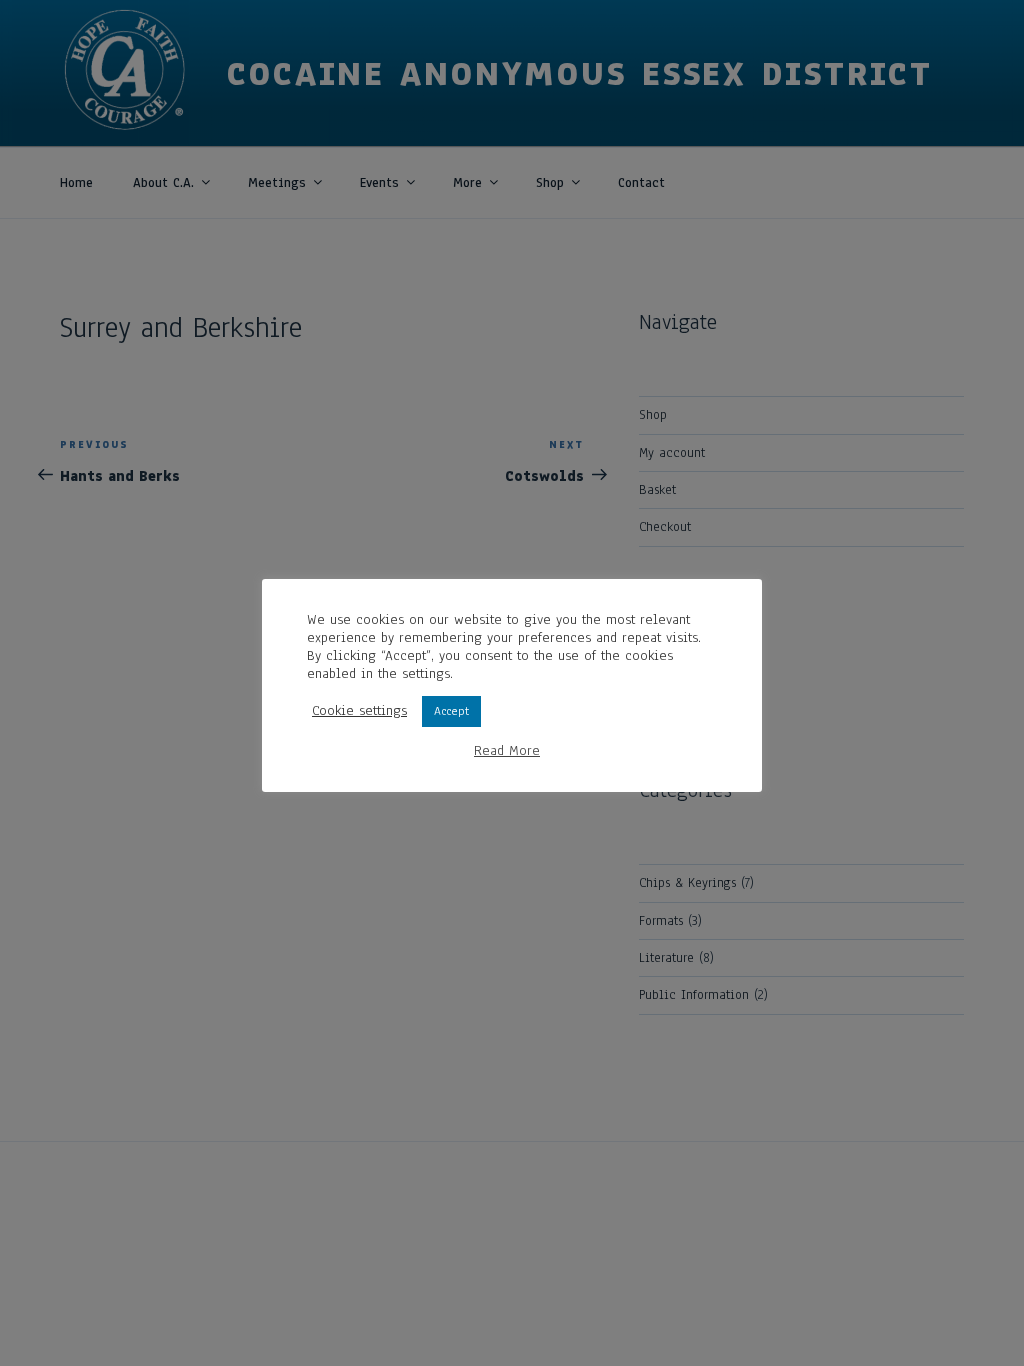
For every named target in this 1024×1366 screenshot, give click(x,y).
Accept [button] (451, 711)
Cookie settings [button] (359, 711)
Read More (507, 751)
